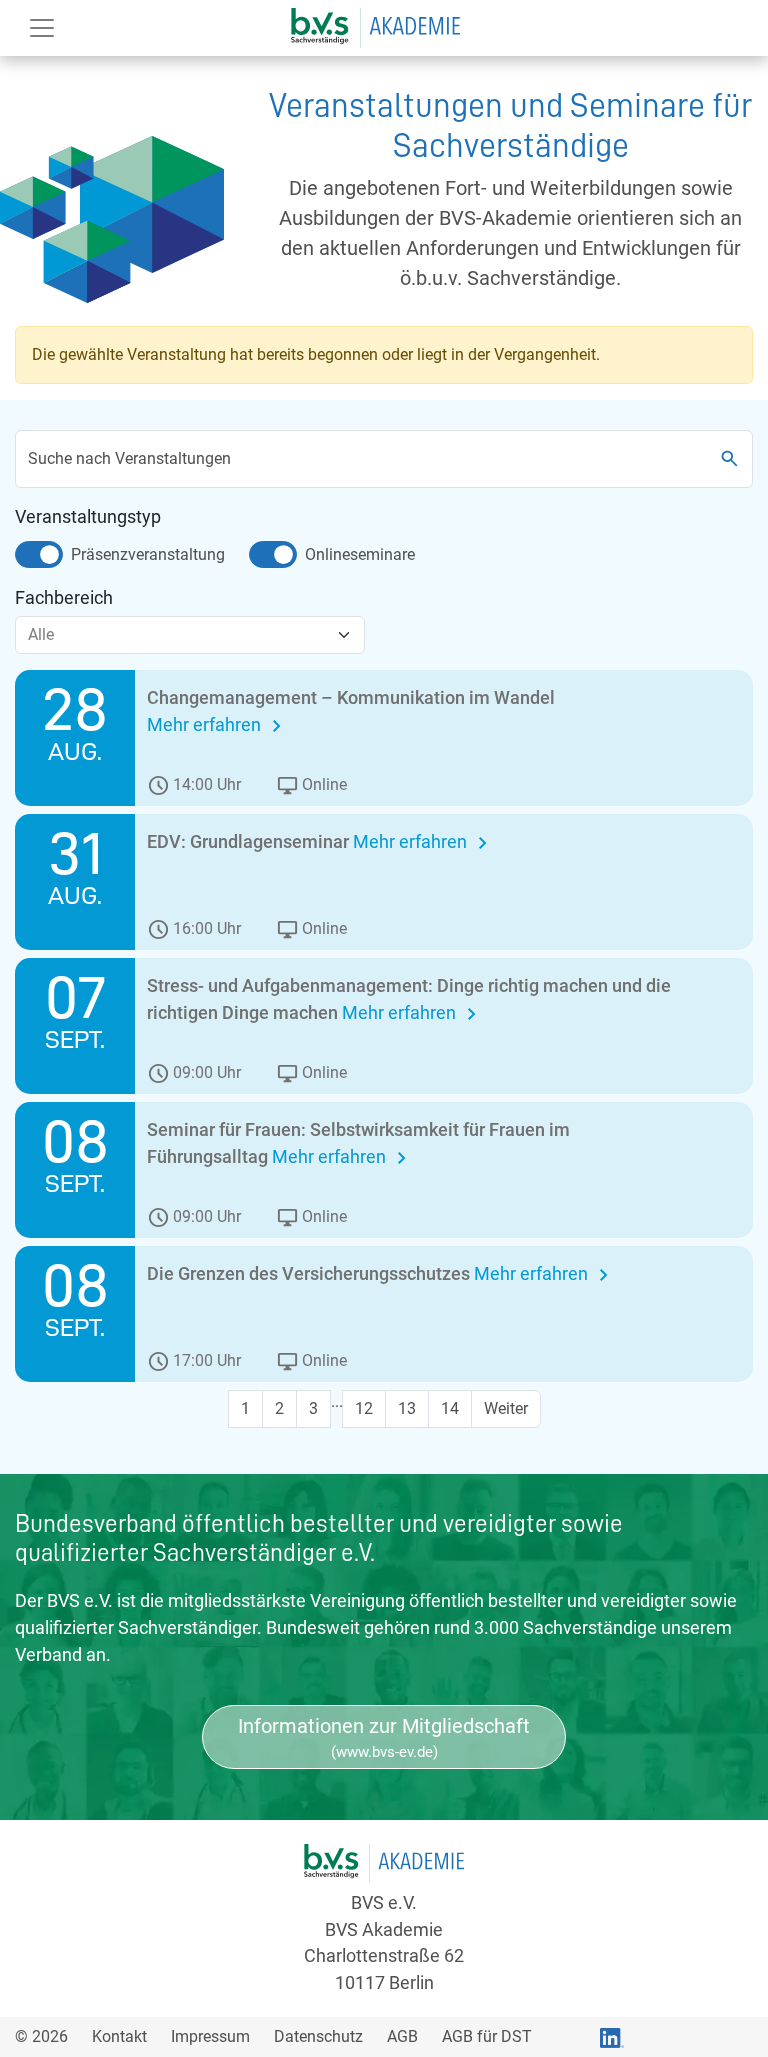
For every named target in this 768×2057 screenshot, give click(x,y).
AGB (402, 2036)
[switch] (39, 554)
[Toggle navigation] (42, 28)
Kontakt (119, 2036)
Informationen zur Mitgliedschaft (384, 1737)
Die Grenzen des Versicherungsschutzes (310, 1273)
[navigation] (375, 26)
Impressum (210, 2036)
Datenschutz (318, 2036)
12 (364, 1408)
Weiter (506, 1408)
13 (407, 1408)
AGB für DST (487, 2036)
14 (450, 1408)
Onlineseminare (360, 554)
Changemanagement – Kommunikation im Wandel (351, 697)
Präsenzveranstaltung (148, 554)
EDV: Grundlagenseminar (250, 841)
